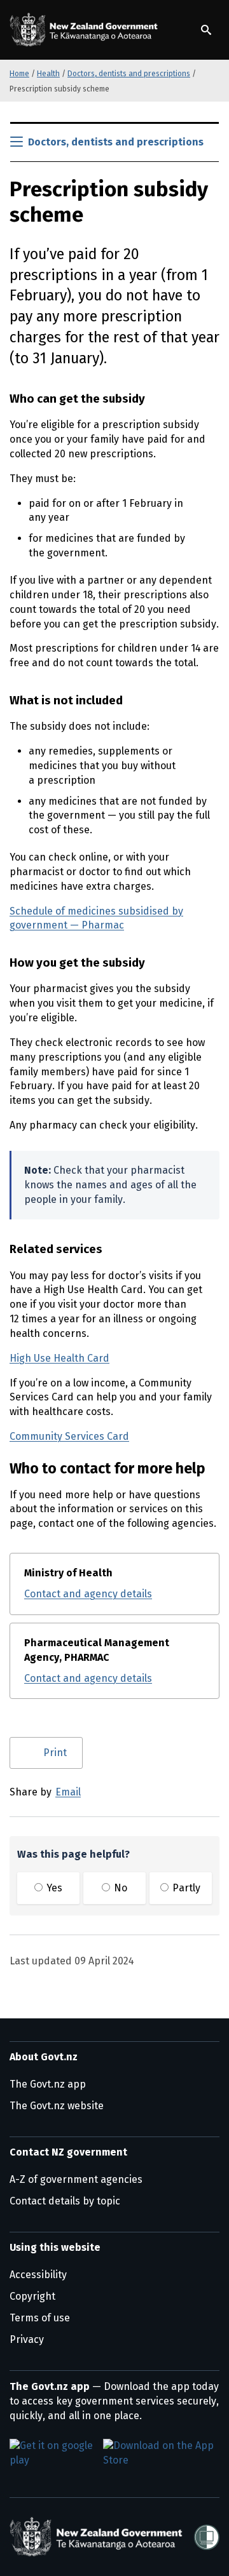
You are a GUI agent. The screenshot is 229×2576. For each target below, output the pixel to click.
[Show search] (206, 30)
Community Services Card (69, 1436)
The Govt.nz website (57, 2106)
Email (68, 1792)
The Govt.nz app (48, 2084)
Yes (53, 1888)
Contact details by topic (65, 2201)
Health (48, 74)
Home (19, 74)
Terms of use (40, 2318)
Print (55, 1753)
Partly (185, 1888)
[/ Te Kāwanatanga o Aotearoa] (86, 30)
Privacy (27, 2339)
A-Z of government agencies (76, 2179)
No (119, 1888)
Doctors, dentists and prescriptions (129, 74)
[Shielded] (207, 2537)
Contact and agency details (88, 1594)
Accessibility (38, 2275)
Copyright (32, 2296)
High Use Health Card (59, 1358)
